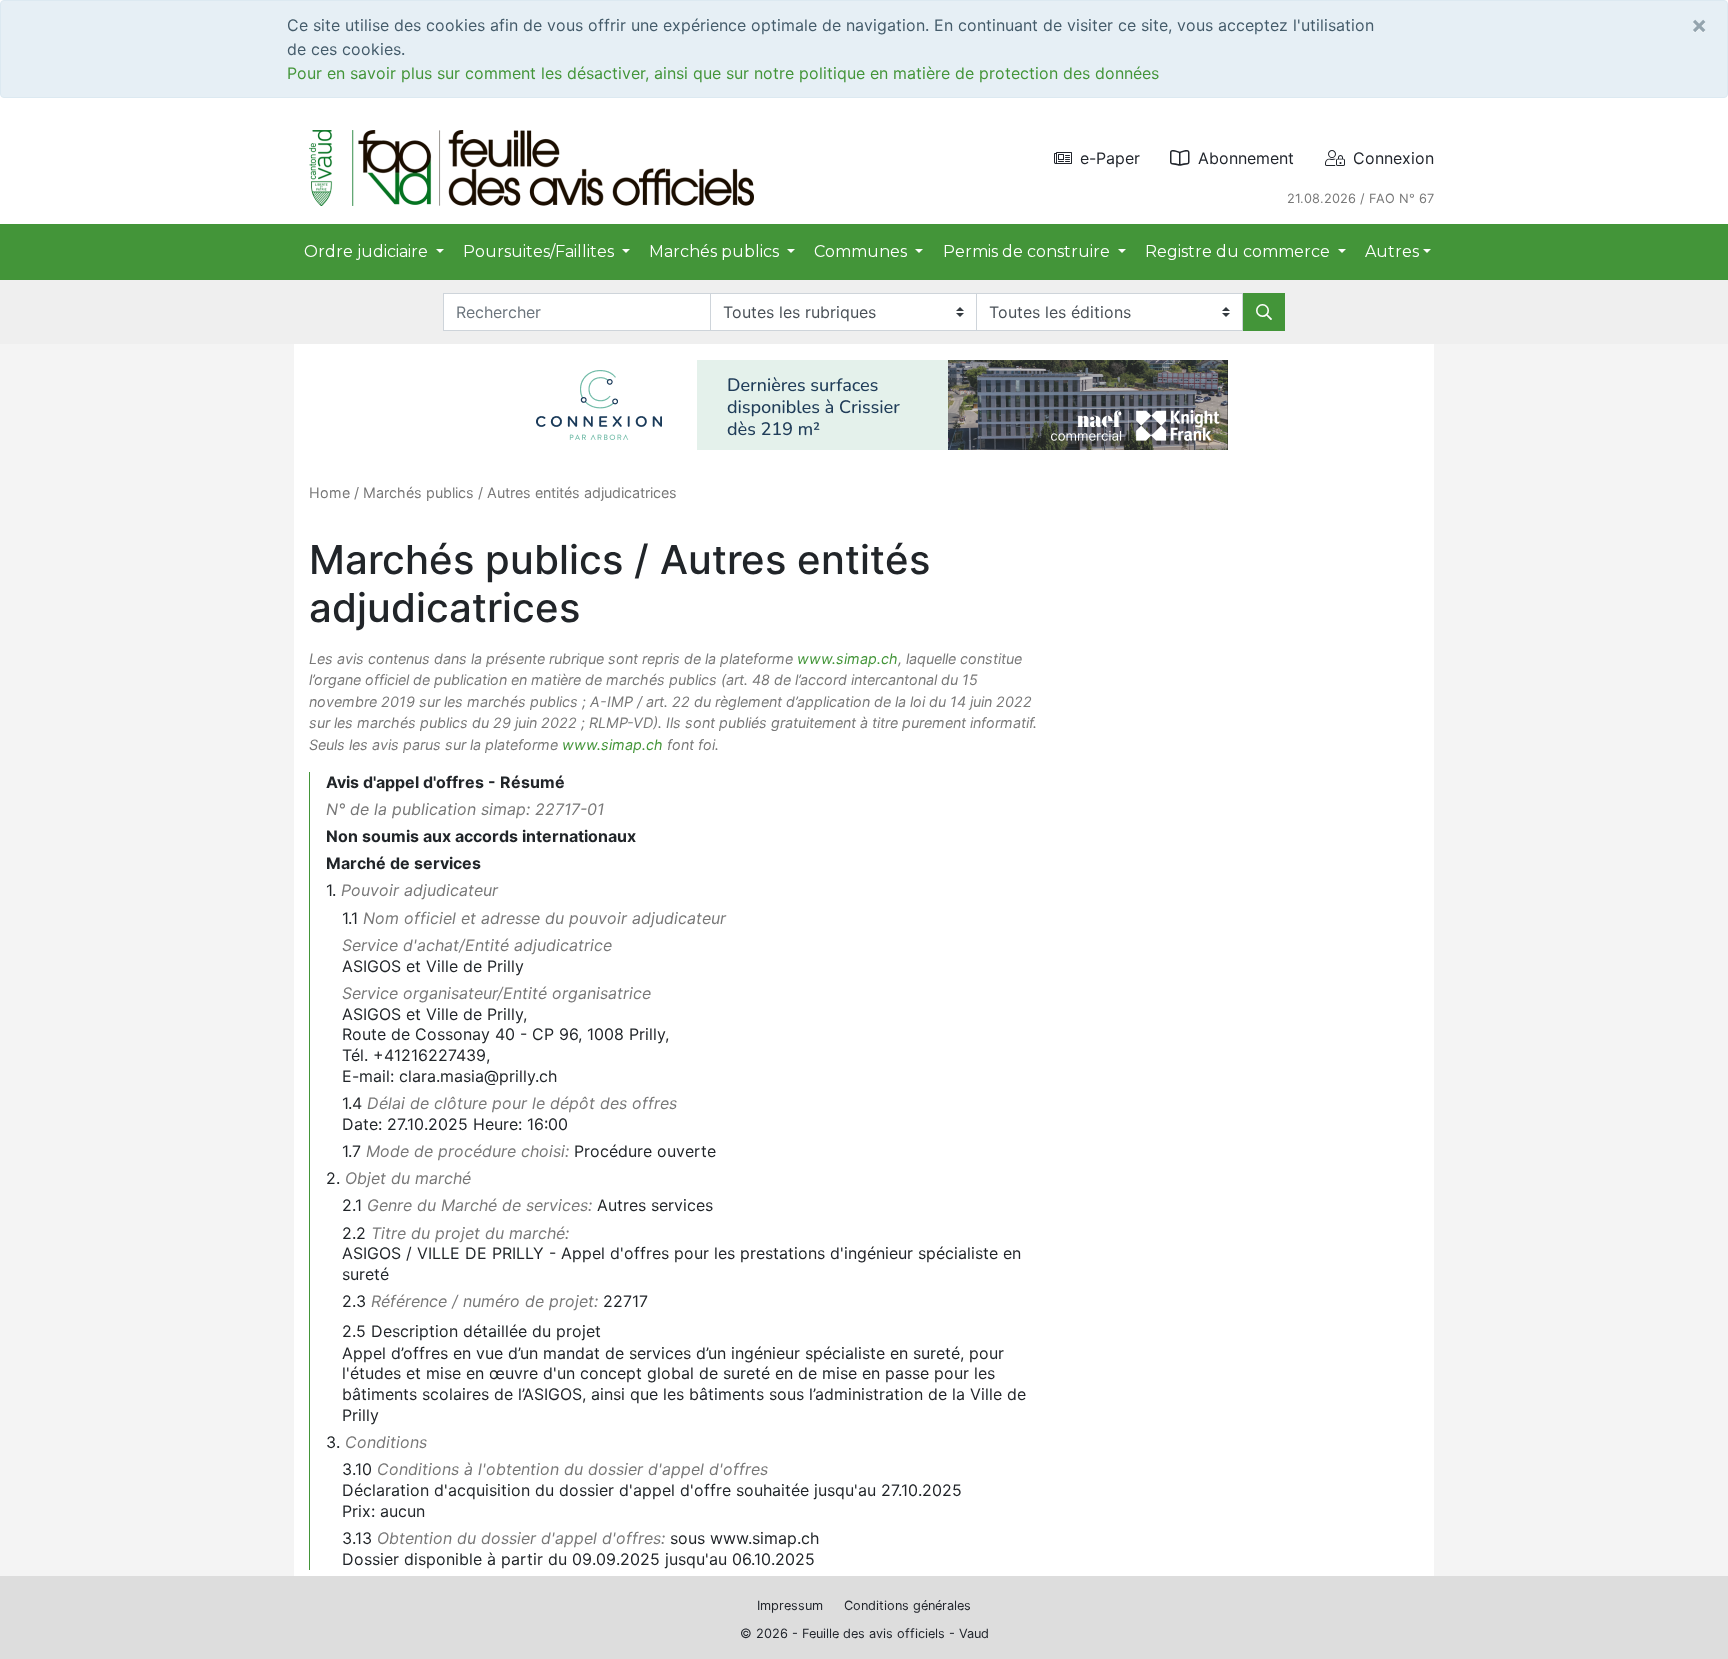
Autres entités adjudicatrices (582, 492)
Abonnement (1246, 158)
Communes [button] (862, 251)
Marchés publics (418, 492)
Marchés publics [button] (716, 251)
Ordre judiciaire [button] (368, 251)
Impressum (790, 1605)
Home (329, 492)
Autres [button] (1392, 251)
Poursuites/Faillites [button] (540, 251)
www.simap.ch (847, 658)
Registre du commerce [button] (1239, 251)
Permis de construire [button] (1028, 251)
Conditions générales (907, 1605)
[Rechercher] (1264, 312)
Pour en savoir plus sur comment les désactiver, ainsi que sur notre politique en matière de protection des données (723, 73)
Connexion (1393, 158)
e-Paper (1110, 158)
